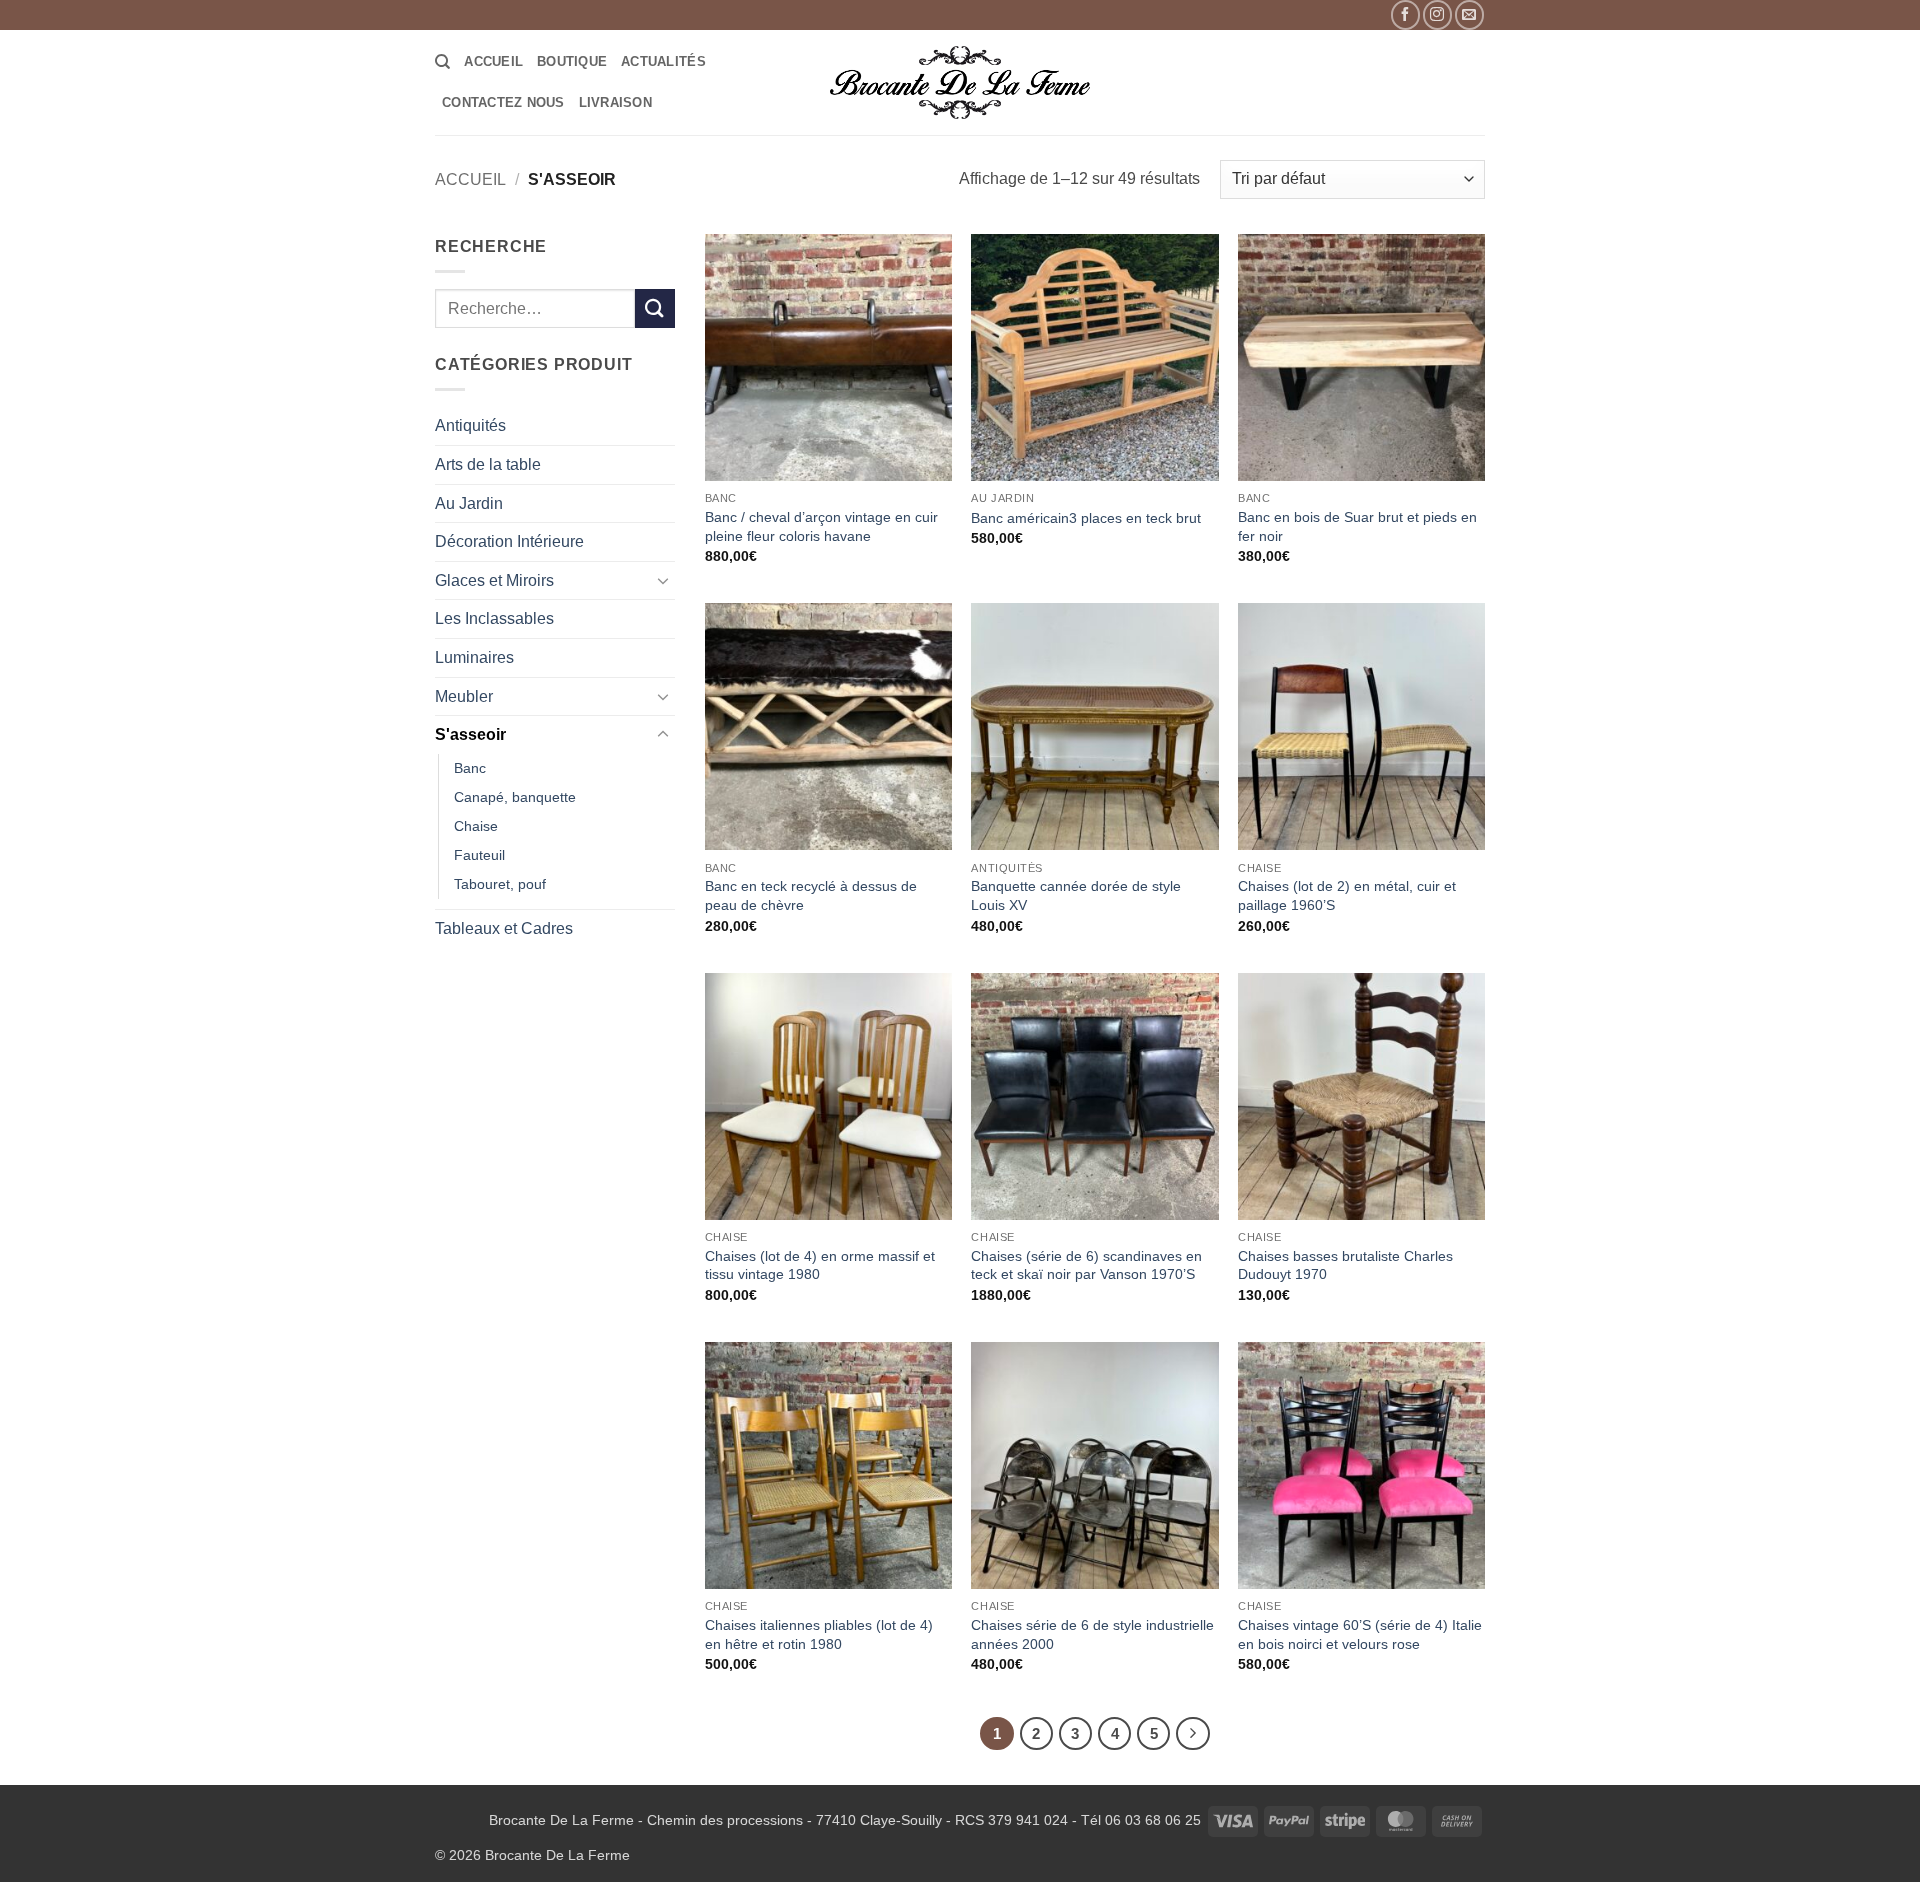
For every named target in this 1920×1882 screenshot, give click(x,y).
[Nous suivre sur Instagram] (1437, 14)
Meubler (464, 696)
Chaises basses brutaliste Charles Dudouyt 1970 (1345, 1265)
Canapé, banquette (515, 797)
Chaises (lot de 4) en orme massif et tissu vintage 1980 (820, 1265)
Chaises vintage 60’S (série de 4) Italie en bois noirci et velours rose (1360, 1634)
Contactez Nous (503, 102)
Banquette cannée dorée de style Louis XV (1076, 895)
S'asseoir (470, 734)
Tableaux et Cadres (504, 928)
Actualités (663, 61)
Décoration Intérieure (509, 541)
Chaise (476, 826)
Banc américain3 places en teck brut (1086, 518)
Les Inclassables (494, 618)
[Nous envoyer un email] (1469, 14)
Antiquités (470, 425)
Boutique (572, 61)
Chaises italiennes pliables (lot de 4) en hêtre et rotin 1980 (819, 1634)
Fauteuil (479, 855)
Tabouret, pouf (500, 884)
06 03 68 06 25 (1153, 1820)
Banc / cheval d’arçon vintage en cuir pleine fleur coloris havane (821, 526)
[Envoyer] (655, 308)
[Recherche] (442, 62)
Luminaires (474, 657)
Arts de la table (488, 464)
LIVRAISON (615, 102)
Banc (470, 768)
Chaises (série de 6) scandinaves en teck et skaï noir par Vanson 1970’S (1086, 1265)
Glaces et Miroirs (494, 580)
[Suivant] (1193, 1734)
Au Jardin (469, 503)
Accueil (493, 61)
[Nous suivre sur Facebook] (1405, 14)
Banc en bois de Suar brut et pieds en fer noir (1357, 526)
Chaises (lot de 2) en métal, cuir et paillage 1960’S (1347, 895)
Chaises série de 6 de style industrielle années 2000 (1092, 1634)
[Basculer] (663, 580)
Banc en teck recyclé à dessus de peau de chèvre (811, 895)
